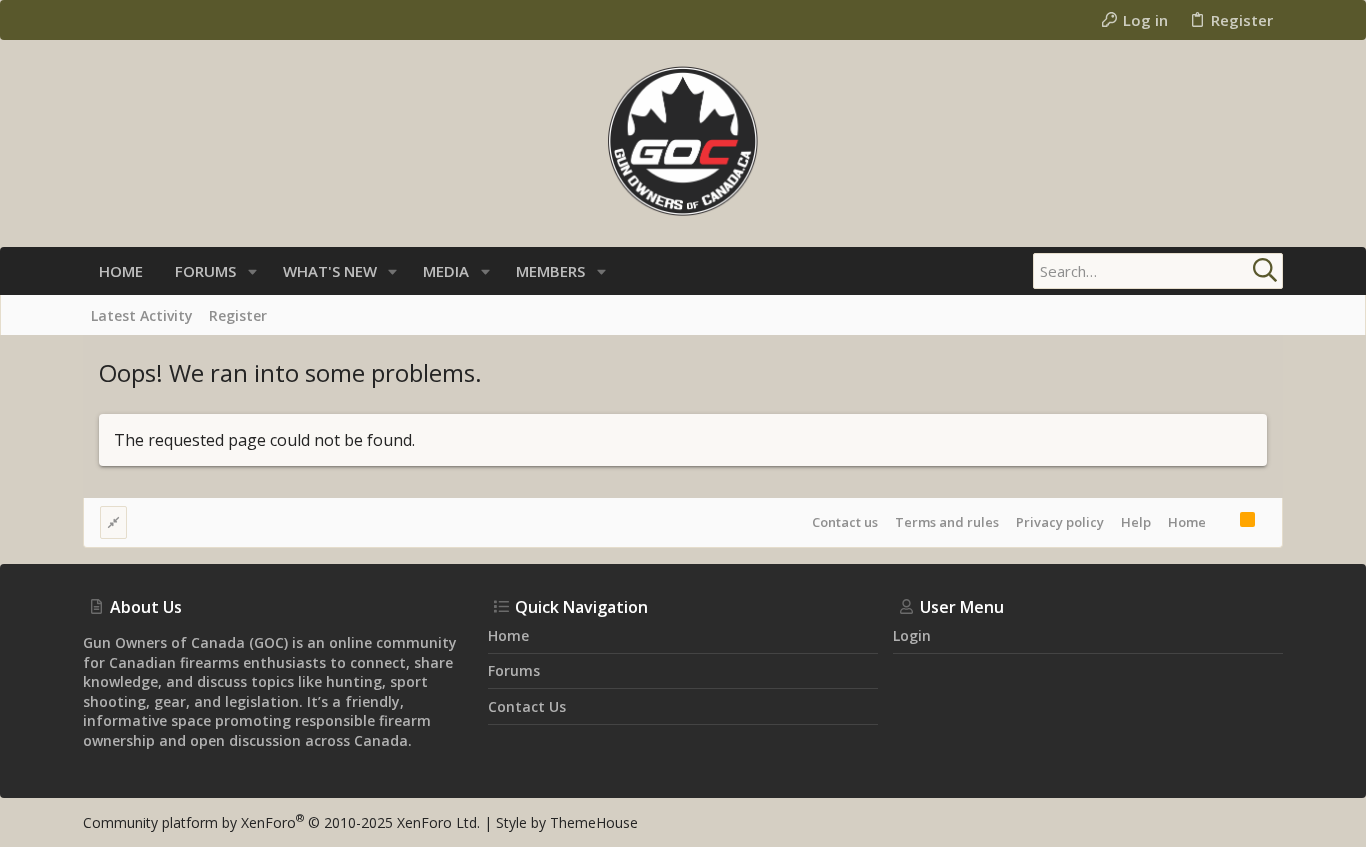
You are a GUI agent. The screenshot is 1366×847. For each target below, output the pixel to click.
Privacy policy (1060, 522)
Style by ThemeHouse (567, 822)
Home (1187, 522)
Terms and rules (947, 522)
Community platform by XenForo (281, 822)
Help (1136, 522)
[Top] (1223, 522)
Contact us (845, 522)
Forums (514, 670)
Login (912, 635)
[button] (252, 271)
